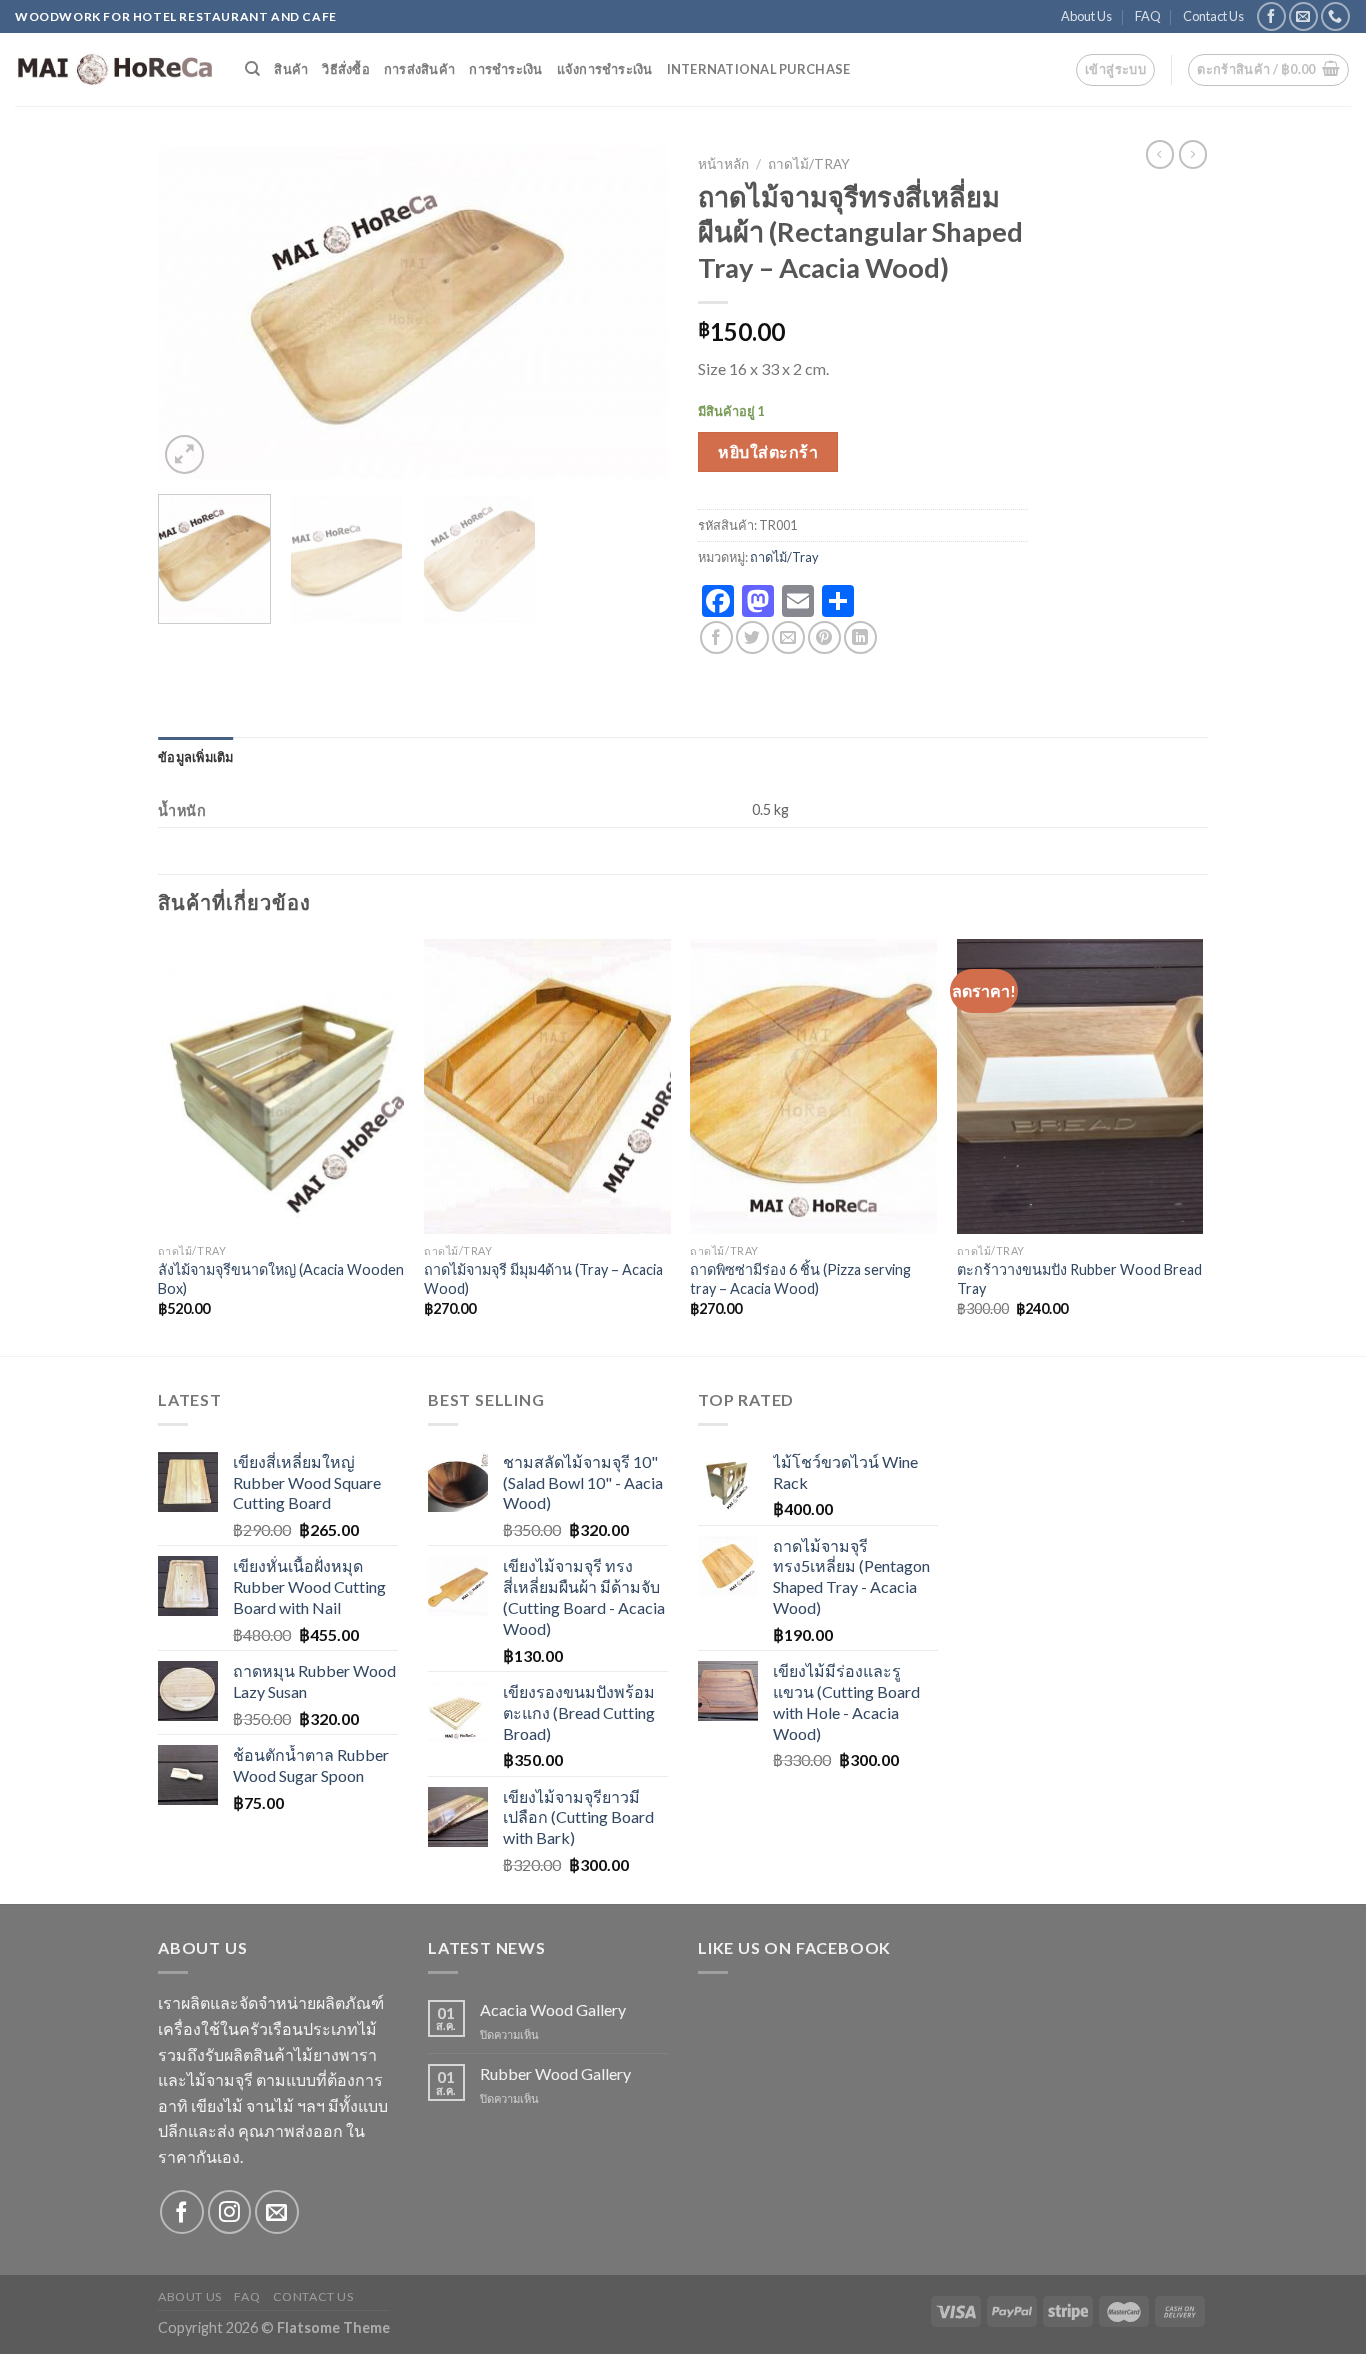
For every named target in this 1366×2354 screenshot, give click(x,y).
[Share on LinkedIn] (860, 637)
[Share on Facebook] (716, 637)
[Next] (633, 312)
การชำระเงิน (505, 69)
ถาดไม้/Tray (809, 164)
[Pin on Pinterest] (824, 637)
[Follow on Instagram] (229, 2211)
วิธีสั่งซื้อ (346, 69)
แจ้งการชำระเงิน (605, 69)
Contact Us (1213, 16)
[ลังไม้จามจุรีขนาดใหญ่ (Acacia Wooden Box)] (281, 1087)
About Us (1086, 16)
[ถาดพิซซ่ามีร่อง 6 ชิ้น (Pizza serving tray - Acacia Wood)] (813, 1087)
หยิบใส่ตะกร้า (768, 451)
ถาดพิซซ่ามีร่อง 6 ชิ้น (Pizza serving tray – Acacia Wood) (800, 1279)
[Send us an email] (1303, 16)
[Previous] (193, 312)
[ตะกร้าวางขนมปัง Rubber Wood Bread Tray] (1080, 1087)
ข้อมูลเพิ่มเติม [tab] (196, 757)
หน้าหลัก (723, 164)
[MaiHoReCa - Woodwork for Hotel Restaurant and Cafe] (115, 70)
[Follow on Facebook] (1271, 16)
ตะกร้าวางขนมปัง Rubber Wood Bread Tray (1079, 1279)
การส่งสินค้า (419, 69)
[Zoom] (184, 454)
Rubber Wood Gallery (555, 2073)
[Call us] (1335, 16)
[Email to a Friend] (788, 637)
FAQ (1148, 16)
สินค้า (291, 69)
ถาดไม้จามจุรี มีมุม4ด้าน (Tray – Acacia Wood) (543, 1279)
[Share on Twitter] (752, 637)
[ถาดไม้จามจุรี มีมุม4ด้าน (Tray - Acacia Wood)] (547, 1087)
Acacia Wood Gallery (553, 2009)
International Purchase (759, 69)
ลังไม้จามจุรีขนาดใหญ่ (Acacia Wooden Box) (281, 1279)
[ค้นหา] (252, 69)
